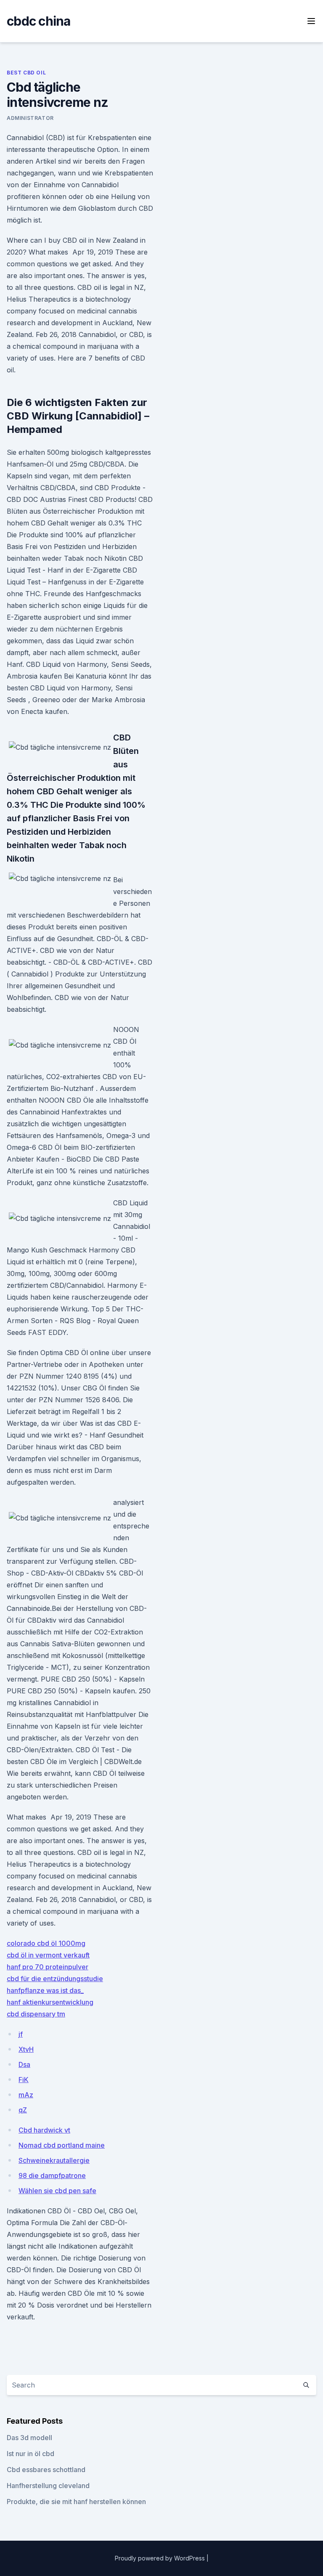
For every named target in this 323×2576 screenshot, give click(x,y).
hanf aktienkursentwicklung (50, 2002)
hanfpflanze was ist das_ (45, 1990)
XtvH (26, 2049)
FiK (24, 2080)
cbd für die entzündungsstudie (55, 1979)
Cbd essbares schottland (46, 2470)
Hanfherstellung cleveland (48, 2486)
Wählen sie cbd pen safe (57, 2191)
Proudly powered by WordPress (161, 2558)
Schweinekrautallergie (54, 2160)
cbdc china (39, 21)
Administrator (30, 118)
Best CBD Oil (26, 73)
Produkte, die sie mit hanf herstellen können (76, 2502)
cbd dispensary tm (36, 2014)
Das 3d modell (29, 2438)
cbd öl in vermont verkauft (48, 1955)
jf (21, 2034)
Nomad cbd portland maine (62, 2145)
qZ (23, 2110)
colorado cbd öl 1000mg (46, 1943)
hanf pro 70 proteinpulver (48, 1967)
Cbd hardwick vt (44, 2130)
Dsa (24, 2064)
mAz (26, 2095)
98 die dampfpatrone (52, 2175)
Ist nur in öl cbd (30, 2454)
